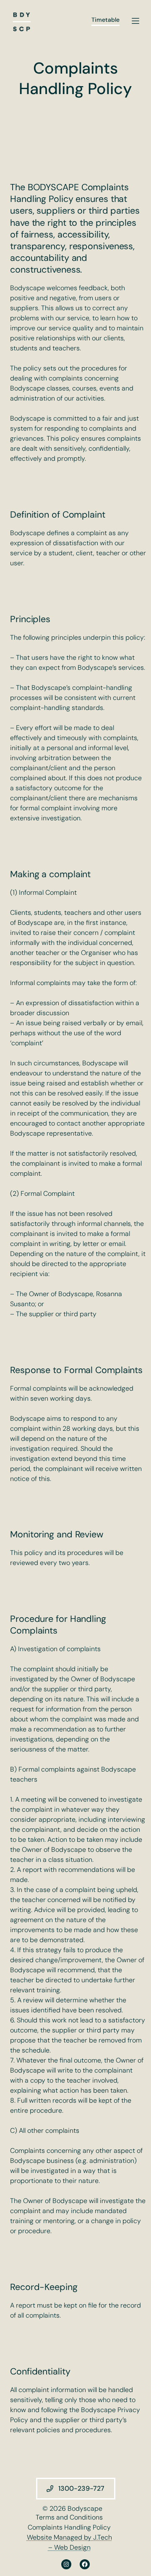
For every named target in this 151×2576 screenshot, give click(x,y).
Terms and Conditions (69, 2517)
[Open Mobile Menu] (135, 21)
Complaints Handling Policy (69, 2527)
